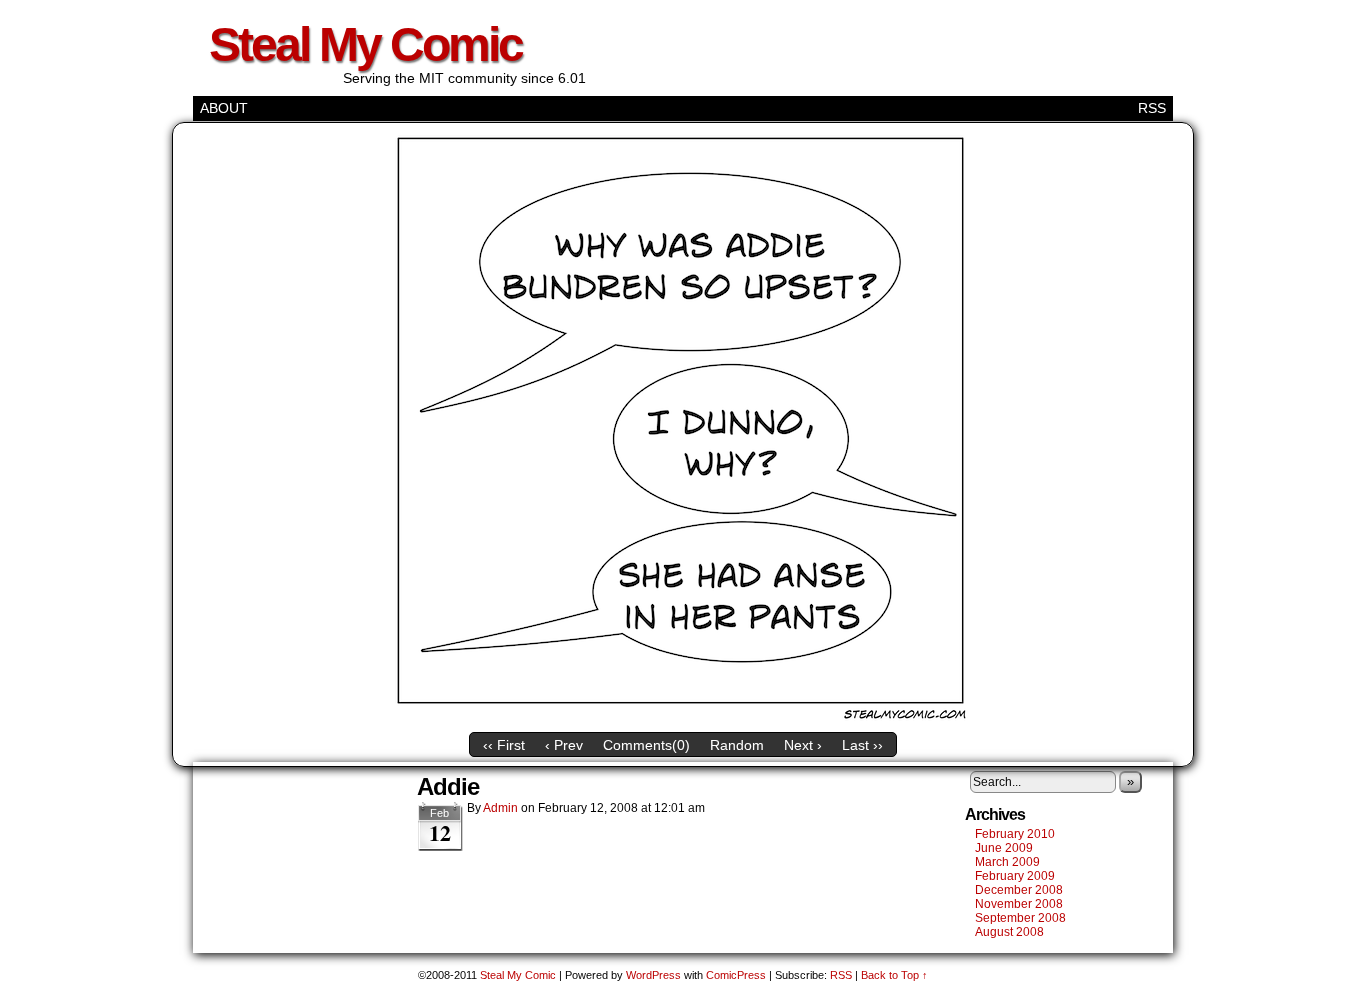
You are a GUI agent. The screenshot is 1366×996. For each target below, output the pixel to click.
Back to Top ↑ (894, 975)
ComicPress (736, 975)
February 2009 (1015, 876)
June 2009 (1004, 848)
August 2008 (1009, 932)
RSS (1152, 108)
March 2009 (1007, 862)
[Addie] (683, 718)
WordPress (653, 975)
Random (737, 745)
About (224, 108)
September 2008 (1020, 918)
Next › (803, 745)
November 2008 (1019, 904)
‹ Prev (564, 745)
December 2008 (1019, 890)
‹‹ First (504, 745)
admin (500, 808)
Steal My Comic (365, 44)
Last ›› (862, 745)
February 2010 (1015, 834)
